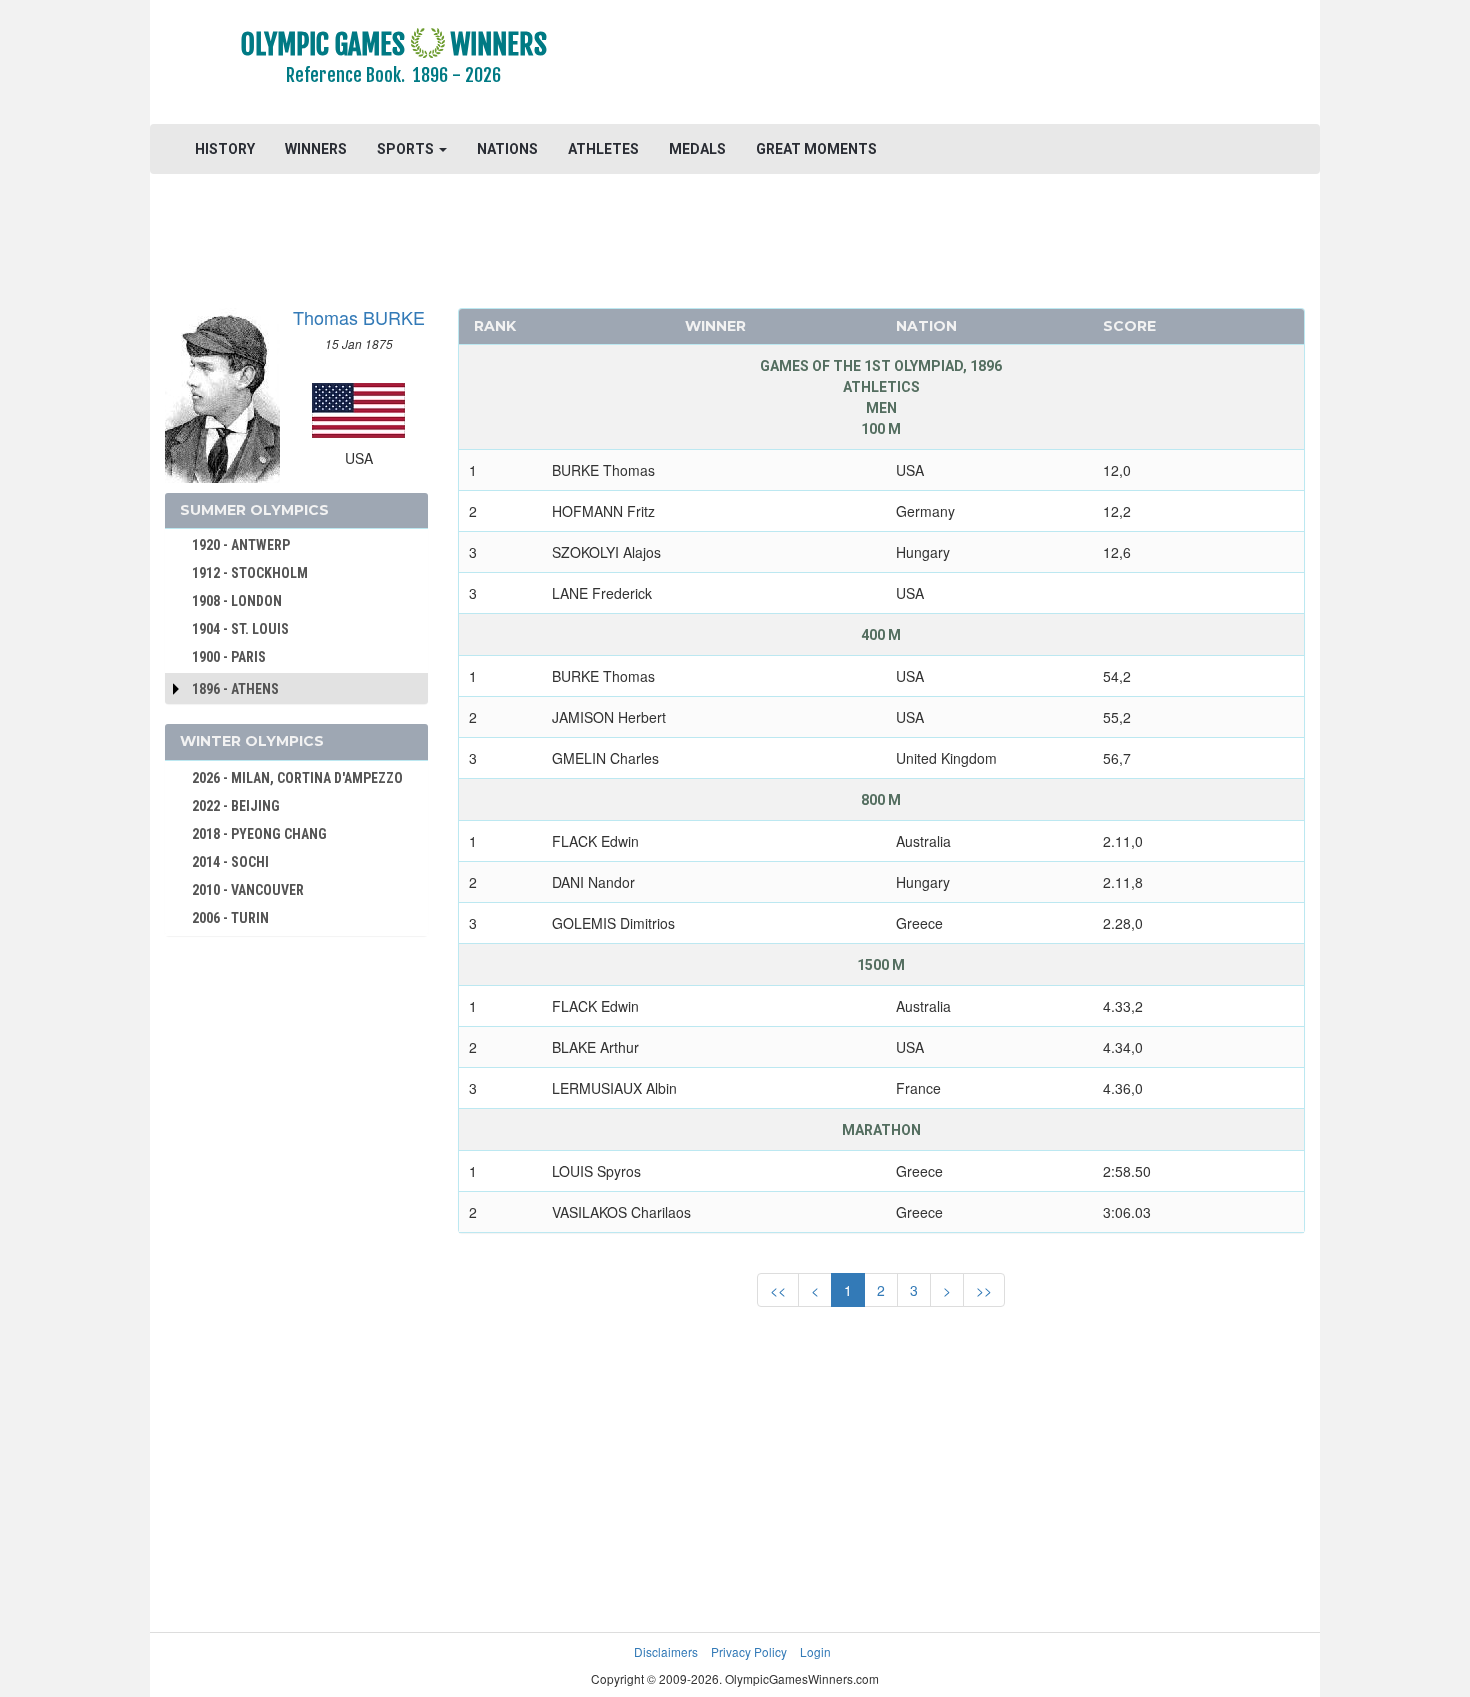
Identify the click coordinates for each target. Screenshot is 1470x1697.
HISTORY (225, 149)
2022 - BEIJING (236, 806)
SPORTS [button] (407, 149)
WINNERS (316, 149)
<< (778, 1290)
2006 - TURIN (230, 918)
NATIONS (507, 149)
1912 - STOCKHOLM (250, 573)
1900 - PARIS (229, 657)
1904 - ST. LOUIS (240, 629)
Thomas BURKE (359, 317)
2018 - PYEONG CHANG (259, 834)
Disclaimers (666, 1651)
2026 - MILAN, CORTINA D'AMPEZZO (297, 778)
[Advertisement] (979, 65)
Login (815, 1651)
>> (984, 1290)
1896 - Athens (235, 689)
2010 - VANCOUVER (248, 890)
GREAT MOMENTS (816, 149)
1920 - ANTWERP (241, 545)
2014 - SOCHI (230, 862)
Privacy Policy (749, 1651)
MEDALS (697, 149)
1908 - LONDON (237, 601)
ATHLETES (603, 149)
